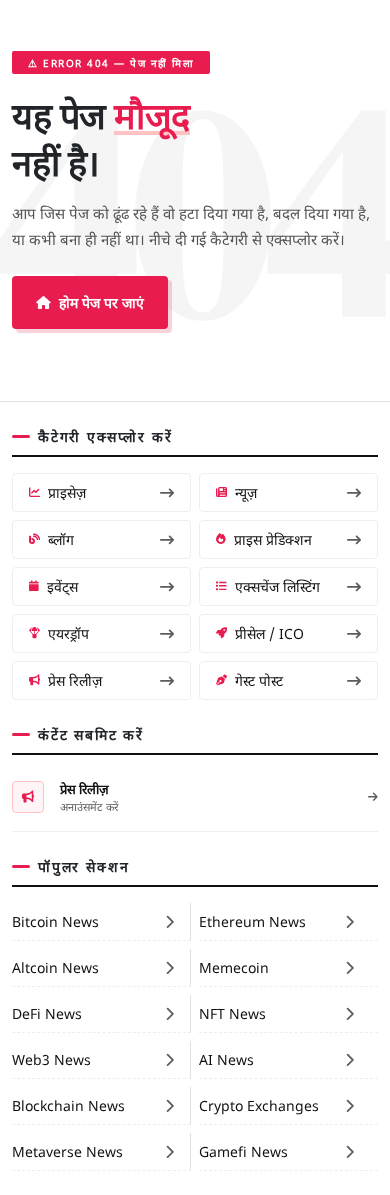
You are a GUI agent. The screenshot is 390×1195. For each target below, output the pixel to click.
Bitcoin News (55, 921)
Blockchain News (68, 1105)
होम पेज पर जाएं (101, 302)
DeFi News (47, 1013)
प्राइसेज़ (67, 492)
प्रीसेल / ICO (269, 633)
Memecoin (234, 967)
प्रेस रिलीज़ (75, 680)
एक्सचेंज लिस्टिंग (277, 586)
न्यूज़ (246, 492)
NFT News (232, 1013)
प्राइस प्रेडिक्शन (273, 539)
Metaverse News (67, 1151)
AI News (226, 1059)
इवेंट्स (62, 586)
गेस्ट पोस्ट (259, 680)
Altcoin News (55, 967)
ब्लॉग (61, 539)
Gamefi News (243, 1151)
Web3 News (51, 1059)
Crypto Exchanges (259, 1105)
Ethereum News (252, 921)
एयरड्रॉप (68, 633)
